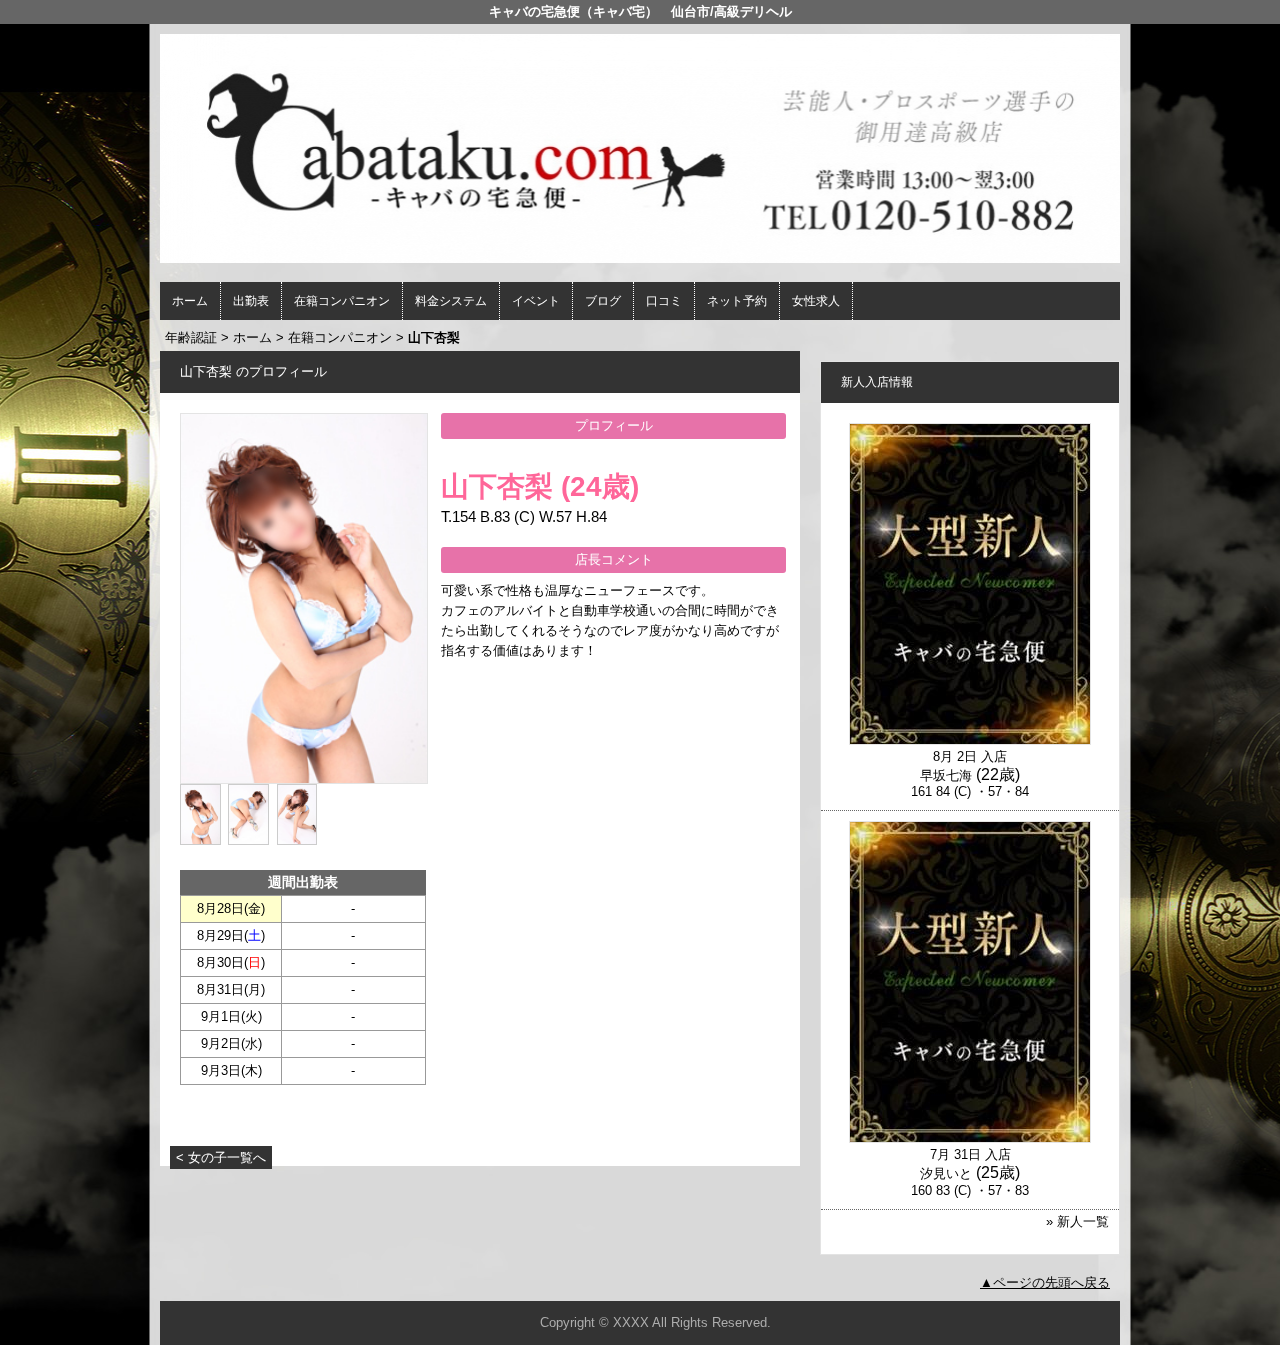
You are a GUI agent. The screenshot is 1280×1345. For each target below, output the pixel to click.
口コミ (664, 301)
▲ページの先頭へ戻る (1045, 1282)
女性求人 (816, 301)
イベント (536, 301)
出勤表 (251, 301)
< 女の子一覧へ (221, 1157)
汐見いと (946, 1173)
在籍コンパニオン (342, 301)
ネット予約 (737, 301)
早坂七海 (946, 775)
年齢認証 (191, 337)
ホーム (190, 301)
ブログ (603, 301)
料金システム (451, 301)
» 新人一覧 (1077, 1221)
